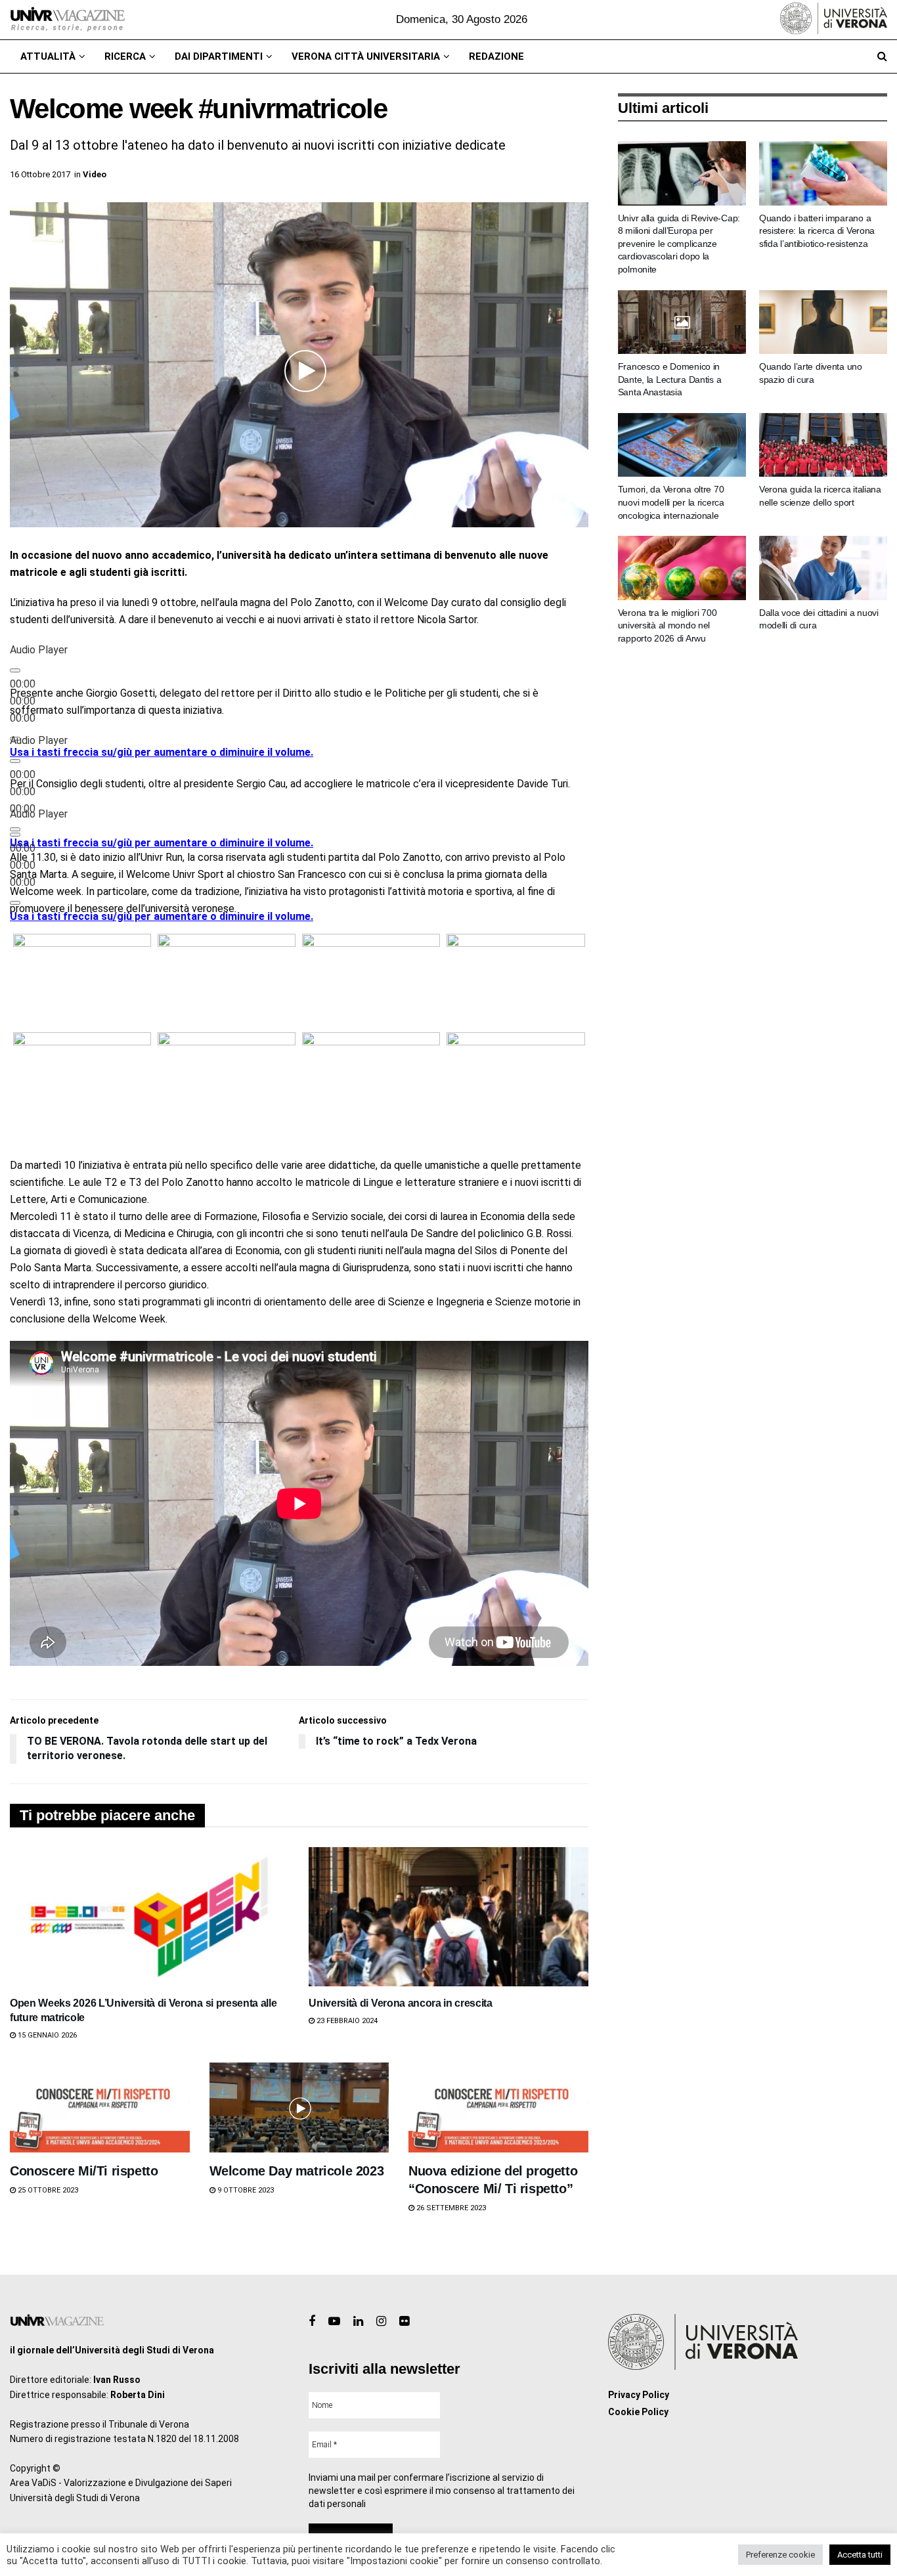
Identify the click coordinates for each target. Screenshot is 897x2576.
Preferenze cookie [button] (780, 2555)
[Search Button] (882, 56)
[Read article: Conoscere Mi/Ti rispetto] (100, 2107)
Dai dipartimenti (219, 56)
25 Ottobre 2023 (47, 2190)
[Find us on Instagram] (381, 2322)
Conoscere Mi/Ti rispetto (84, 2171)
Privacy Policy (639, 2395)
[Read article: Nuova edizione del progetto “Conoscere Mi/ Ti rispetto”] (498, 2107)
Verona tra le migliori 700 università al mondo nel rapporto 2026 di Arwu (667, 625)
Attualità (48, 56)
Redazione (496, 56)
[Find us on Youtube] (334, 2322)
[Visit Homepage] (67, 20)
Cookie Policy (638, 2412)
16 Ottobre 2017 (40, 174)
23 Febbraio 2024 (346, 2021)
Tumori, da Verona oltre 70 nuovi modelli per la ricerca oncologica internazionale (671, 502)
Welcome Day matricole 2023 (297, 2171)
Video (95, 174)
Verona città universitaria (366, 56)
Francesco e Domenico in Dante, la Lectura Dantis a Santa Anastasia (670, 379)
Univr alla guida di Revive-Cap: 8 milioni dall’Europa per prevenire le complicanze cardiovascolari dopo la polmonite (679, 244)
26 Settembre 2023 (450, 2208)
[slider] (162, 752)
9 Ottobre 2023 (245, 2190)
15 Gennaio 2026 (46, 2035)
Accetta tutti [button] (860, 2555)
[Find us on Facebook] (312, 2322)
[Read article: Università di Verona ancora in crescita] (448, 1917)
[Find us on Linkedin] (358, 2322)
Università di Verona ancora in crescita (401, 2003)
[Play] (15, 670)
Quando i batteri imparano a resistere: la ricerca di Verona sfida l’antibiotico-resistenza (817, 231)
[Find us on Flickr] (404, 2322)
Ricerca (125, 56)
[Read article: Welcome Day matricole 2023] (299, 2107)
